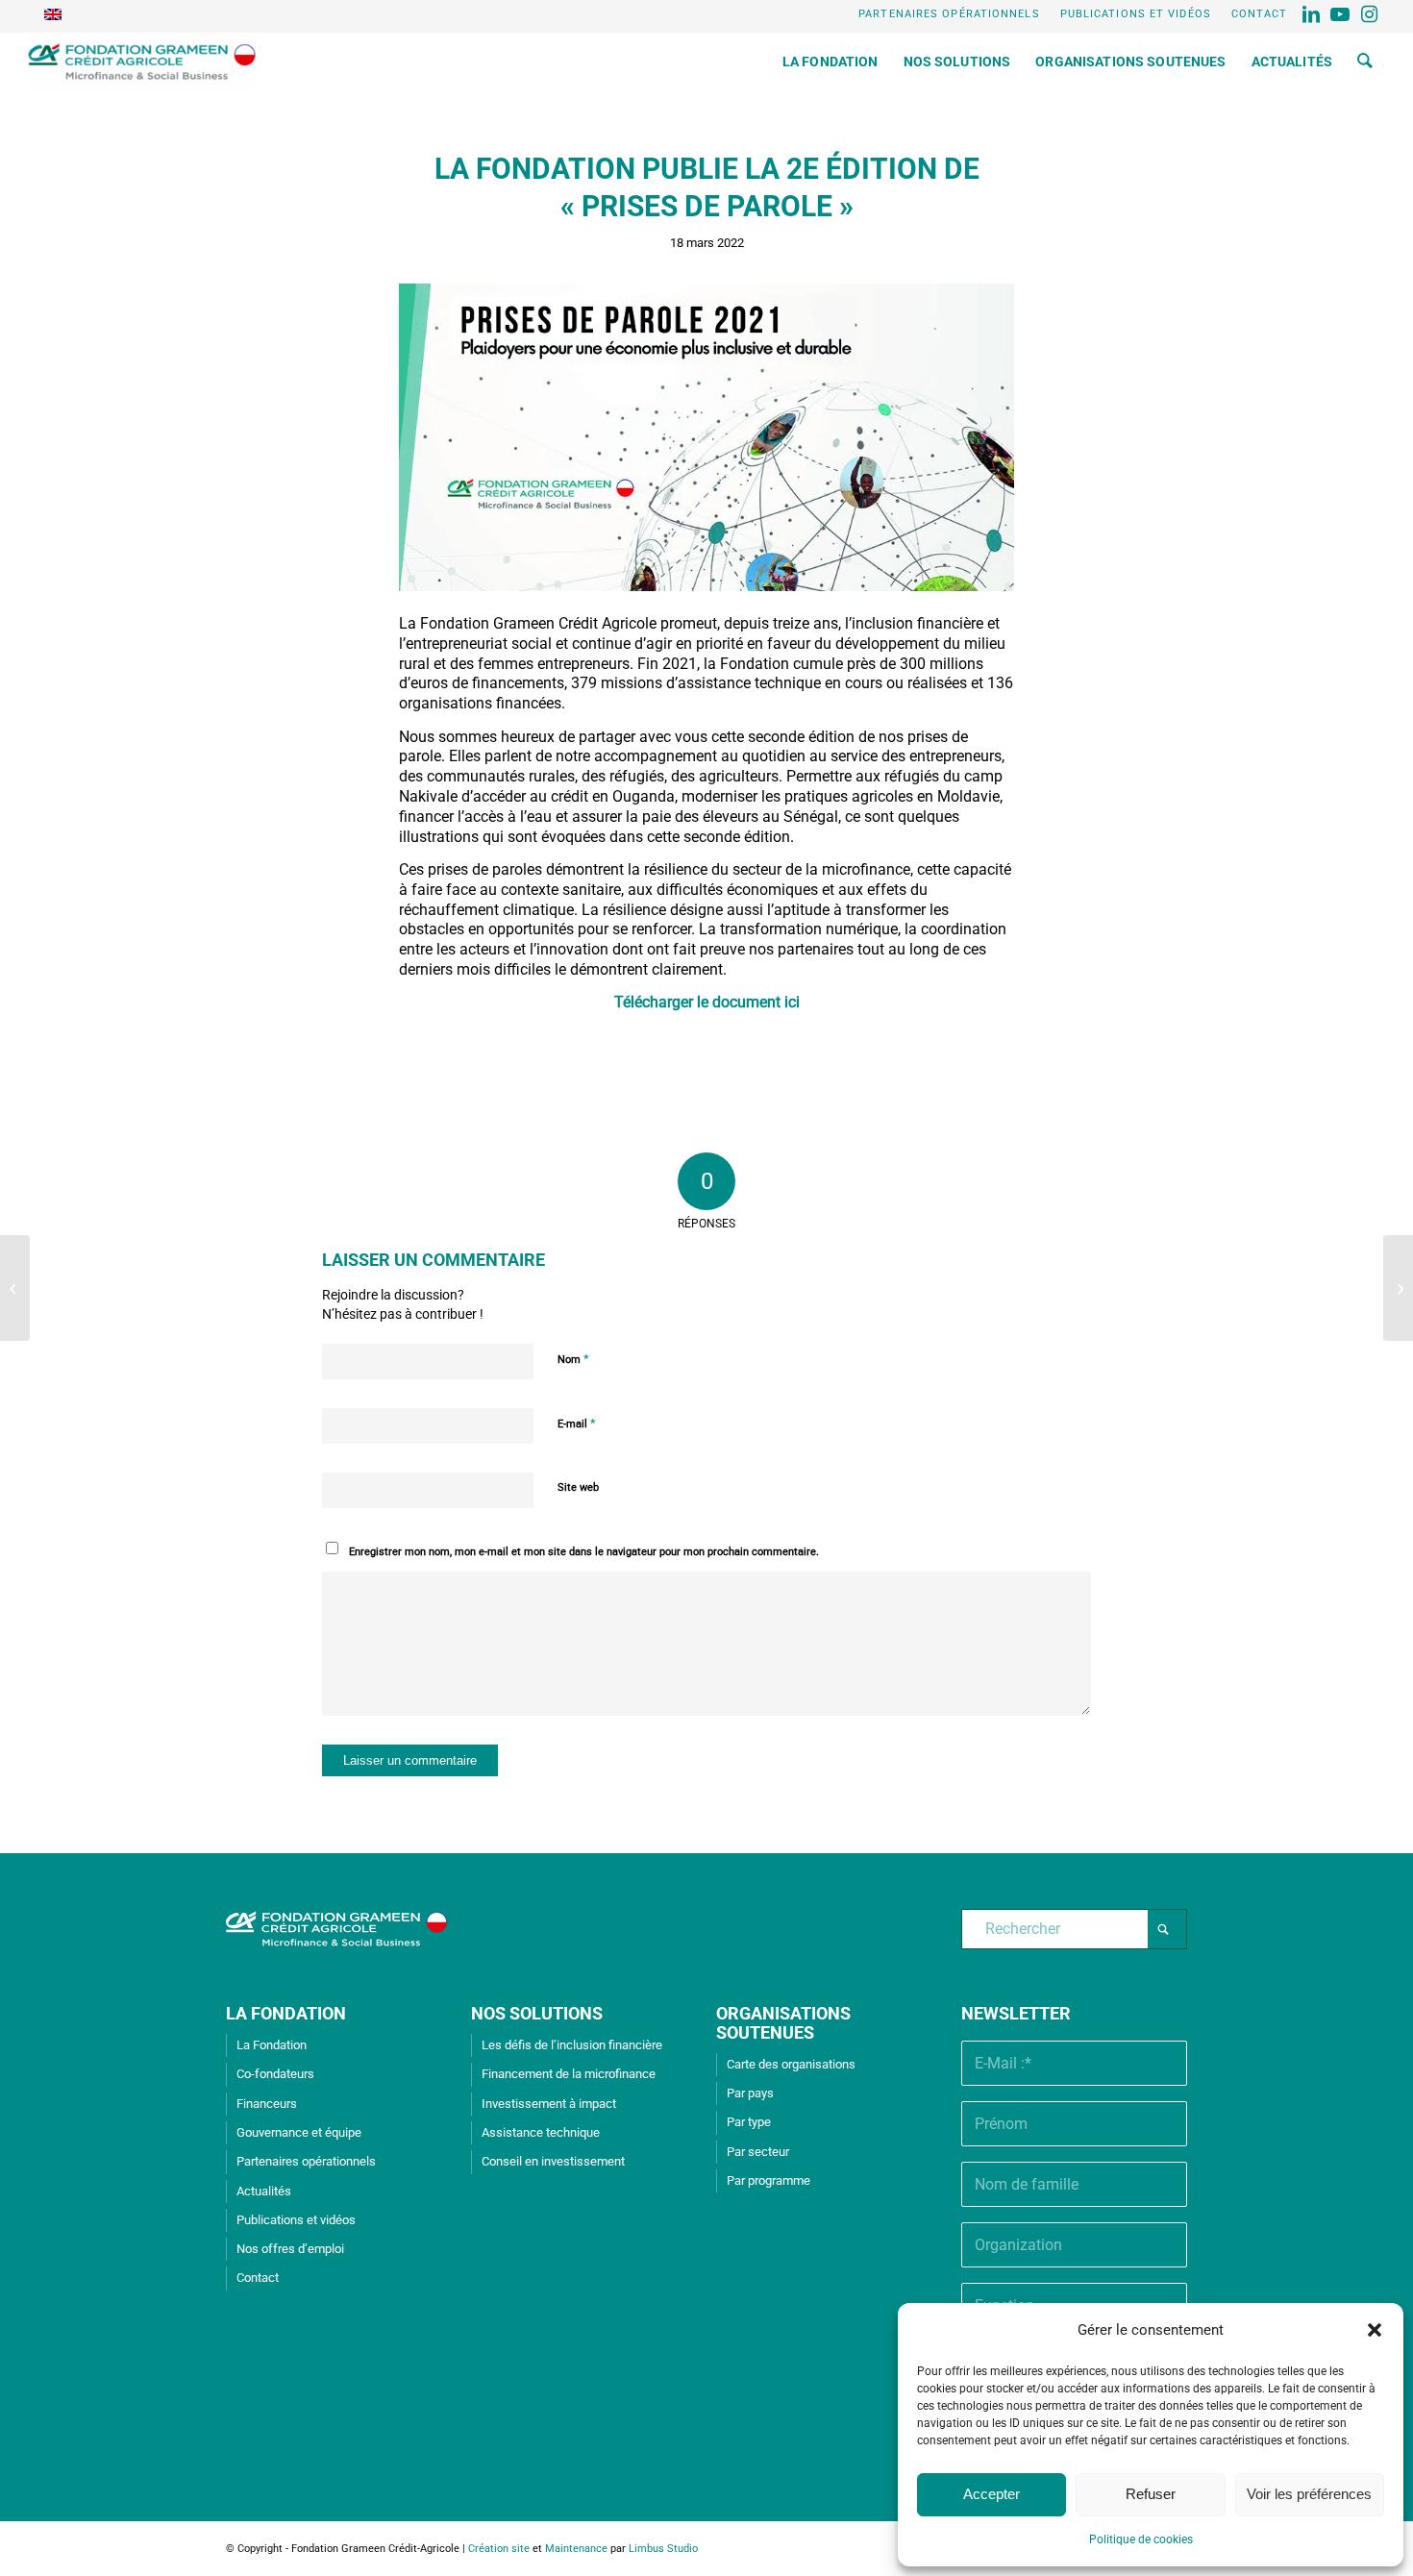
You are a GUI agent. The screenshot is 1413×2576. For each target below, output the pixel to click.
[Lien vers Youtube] (1341, 14)
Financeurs (267, 2104)
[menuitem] (950, 14)
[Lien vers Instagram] (1371, 14)
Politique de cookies (1141, 2539)
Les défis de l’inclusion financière (572, 2045)
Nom (573, 1359)
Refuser (1151, 2494)
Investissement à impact (549, 2104)
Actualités (264, 2191)
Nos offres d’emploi (290, 2249)
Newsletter (1016, 2013)
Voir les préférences (1309, 2494)
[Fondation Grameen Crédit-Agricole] (142, 62)
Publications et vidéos (1136, 14)
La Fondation (272, 2045)
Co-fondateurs (275, 2074)
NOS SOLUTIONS (537, 2013)
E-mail (577, 1423)
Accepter (992, 2494)
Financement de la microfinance (569, 2074)
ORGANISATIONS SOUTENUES (783, 2023)
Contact (1260, 14)
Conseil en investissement (553, 2161)
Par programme (768, 2180)
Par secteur (758, 2152)
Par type (749, 2122)
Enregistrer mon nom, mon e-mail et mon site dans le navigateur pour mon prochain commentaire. (584, 1552)
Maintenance (576, 2549)
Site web (578, 1487)
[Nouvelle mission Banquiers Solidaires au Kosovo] (15, 1288)
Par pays (750, 2093)
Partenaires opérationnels (949, 14)
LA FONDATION (286, 2013)
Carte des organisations (791, 2064)
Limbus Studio (663, 2549)
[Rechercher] (1365, 62)
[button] (1375, 2330)
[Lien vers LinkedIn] (1313, 14)
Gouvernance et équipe (299, 2132)
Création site (499, 2549)
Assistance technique (541, 2132)
